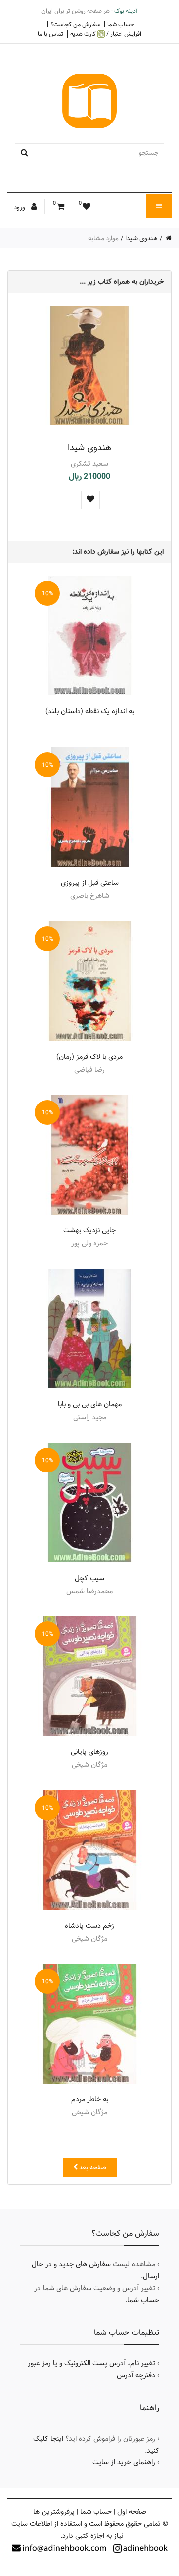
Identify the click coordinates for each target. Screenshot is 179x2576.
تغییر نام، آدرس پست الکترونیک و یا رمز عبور (91, 2363)
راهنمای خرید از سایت (124, 2462)
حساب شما (121, 24)
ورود (20, 207)
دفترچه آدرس (136, 2375)
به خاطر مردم (90, 2099)
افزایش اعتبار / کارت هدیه (106, 34)
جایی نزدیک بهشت (89, 1230)
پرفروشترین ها (54, 2512)
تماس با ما (50, 34)
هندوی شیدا (141, 238)
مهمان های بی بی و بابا (90, 1404)
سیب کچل (89, 1578)
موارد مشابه (103, 238)
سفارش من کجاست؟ (75, 24)
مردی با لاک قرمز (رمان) (89, 1057)
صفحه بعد (92, 2167)
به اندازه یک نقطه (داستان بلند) (90, 711)
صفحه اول (132, 2512)
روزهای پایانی (89, 1752)
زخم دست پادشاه (89, 1926)
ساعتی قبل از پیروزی (90, 883)
